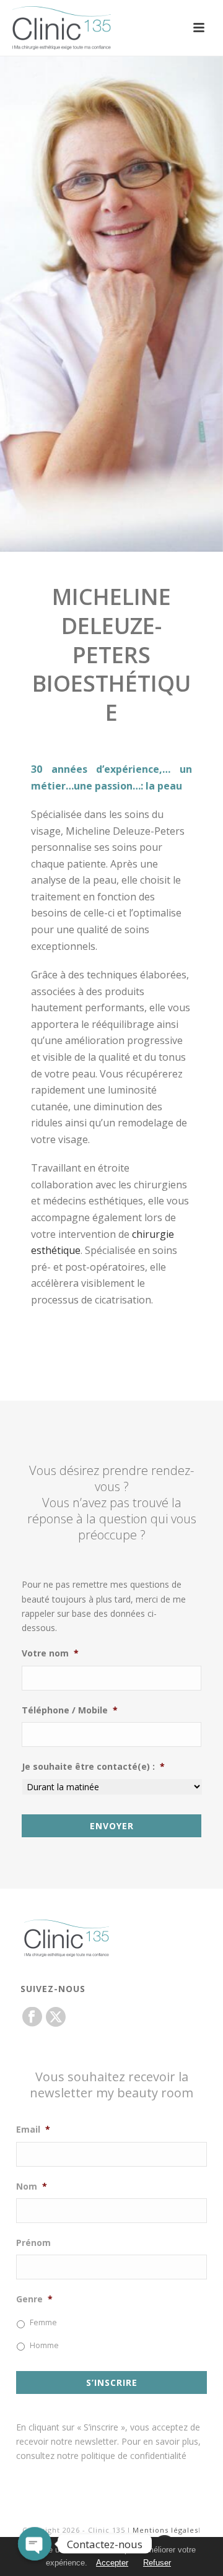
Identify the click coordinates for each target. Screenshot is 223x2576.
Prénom (33, 2243)
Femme (43, 2322)
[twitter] (56, 2017)
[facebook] (32, 2017)
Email (33, 2130)
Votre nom (50, 1653)
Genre (34, 2299)
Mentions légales (165, 2530)
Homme (44, 2345)
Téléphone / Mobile (70, 1710)
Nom (32, 2187)
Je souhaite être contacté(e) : (93, 1767)
